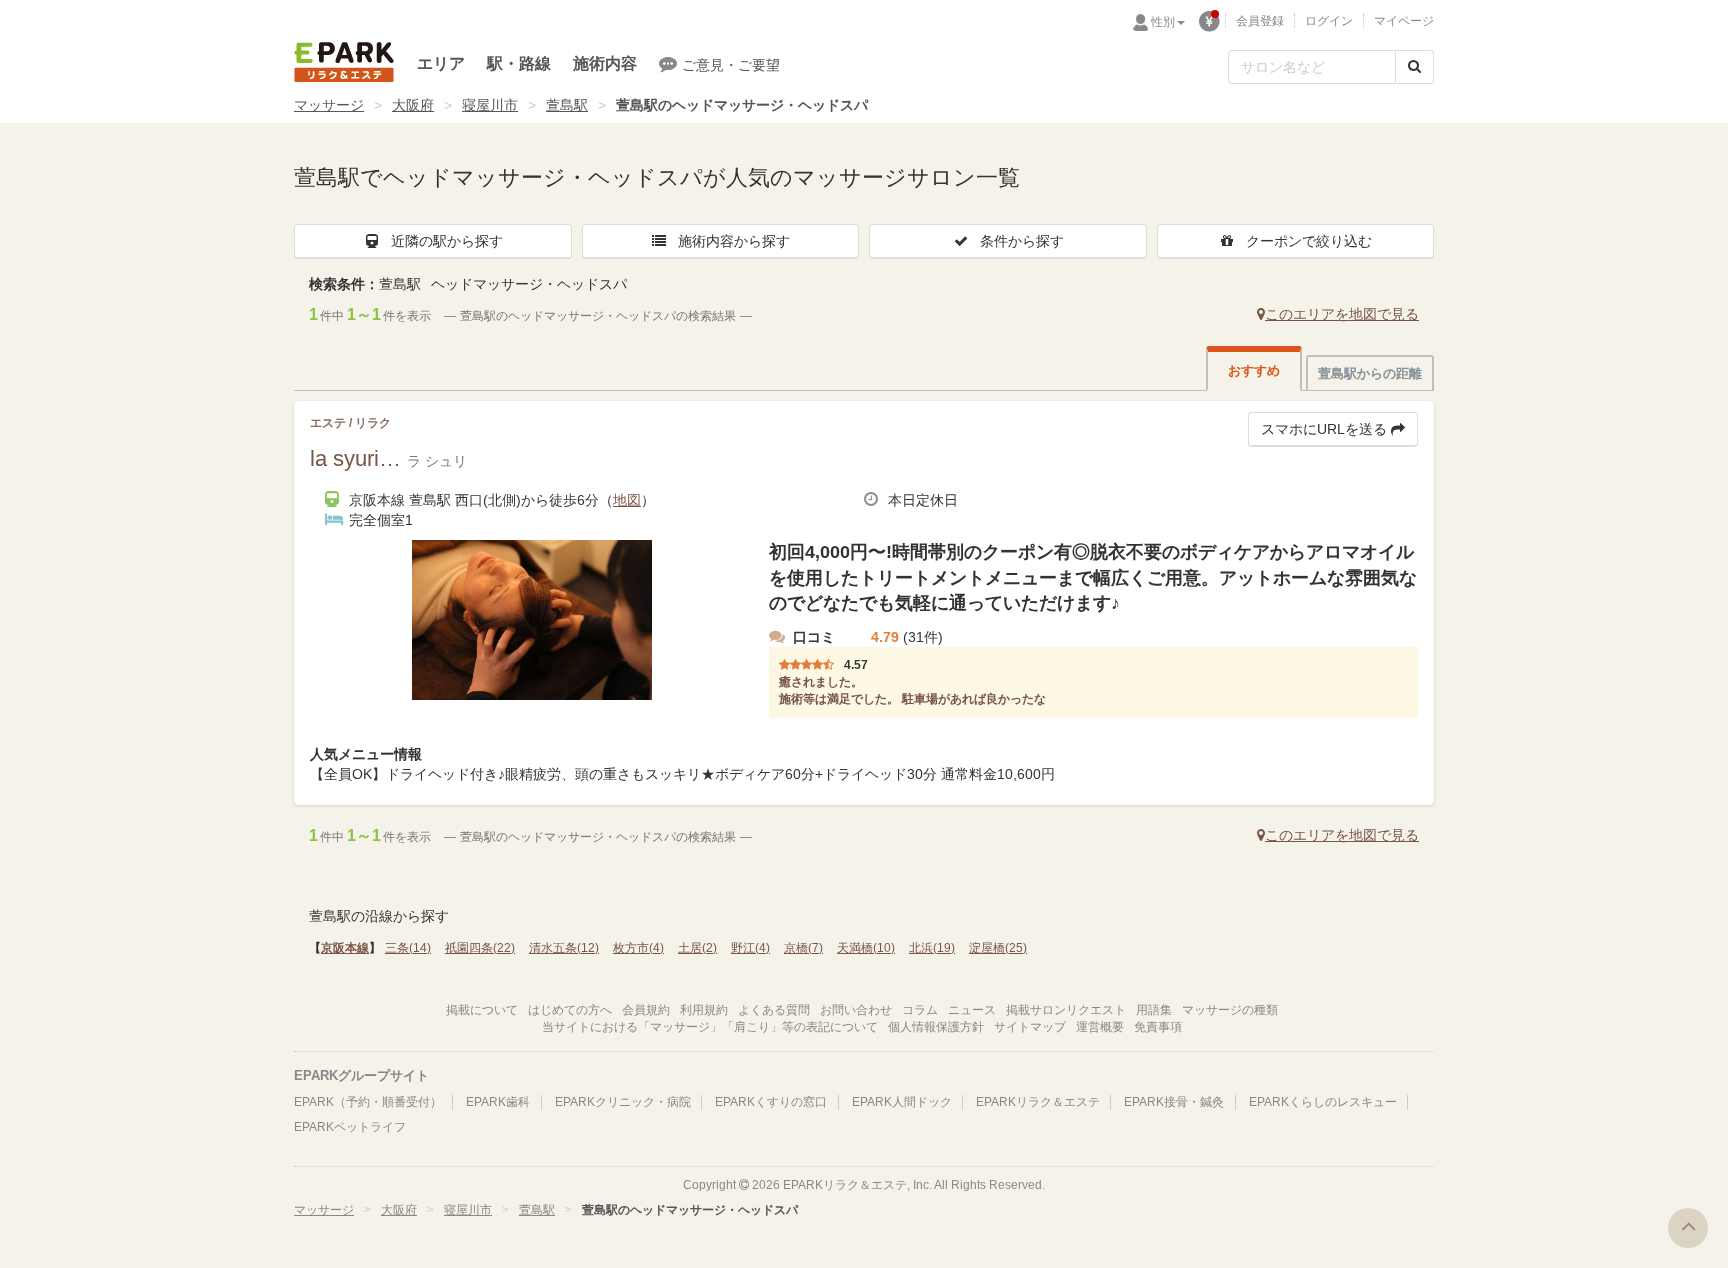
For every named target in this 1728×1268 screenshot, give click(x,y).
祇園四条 (480, 948)
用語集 (1154, 1010)
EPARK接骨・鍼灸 (1174, 1102)
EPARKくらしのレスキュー (1323, 1102)
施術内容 (605, 63)
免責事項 (1158, 1027)
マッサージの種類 (1230, 1010)
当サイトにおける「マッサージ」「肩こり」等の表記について (710, 1027)
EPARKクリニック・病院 (623, 1102)
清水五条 (564, 948)
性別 (1163, 22)
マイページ (1404, 21)
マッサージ (329, 105)
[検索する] (1414, 67)
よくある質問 (774, 1010)
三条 (408, 948)
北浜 (932, 948)
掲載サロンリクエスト (1066, 1010)
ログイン (1329, 21)
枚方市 (638, 948)
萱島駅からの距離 (1370, 373)
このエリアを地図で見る (1342, 314)
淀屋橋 (998, 948)
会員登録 (1260, 21)
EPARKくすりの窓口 (771, 1102)
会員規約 (646, 1010)
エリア (441, 63)
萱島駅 (567, 105)
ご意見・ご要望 (731, 65)
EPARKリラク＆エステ (344, 62)
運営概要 (1100, 1027)
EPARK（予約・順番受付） (368, 1102)
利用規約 (704, 1010)
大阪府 (413, 105)
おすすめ (1254, 370)
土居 (697, 948)
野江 (750, 948)
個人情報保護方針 (936, 1027)
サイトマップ (1030, 1027)
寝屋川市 (490, 105)
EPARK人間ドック (902, 1102)
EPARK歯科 (498, 1102)
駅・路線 (519, 63)
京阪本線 (345, 948)
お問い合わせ (856, 1010)
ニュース (972, 1010)
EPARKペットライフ (350, 1127)
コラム (920, 1010)
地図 (627, 500)
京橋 (803, 948)
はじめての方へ (570, 1010)
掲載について (482, 1010)
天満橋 (866, 948)
